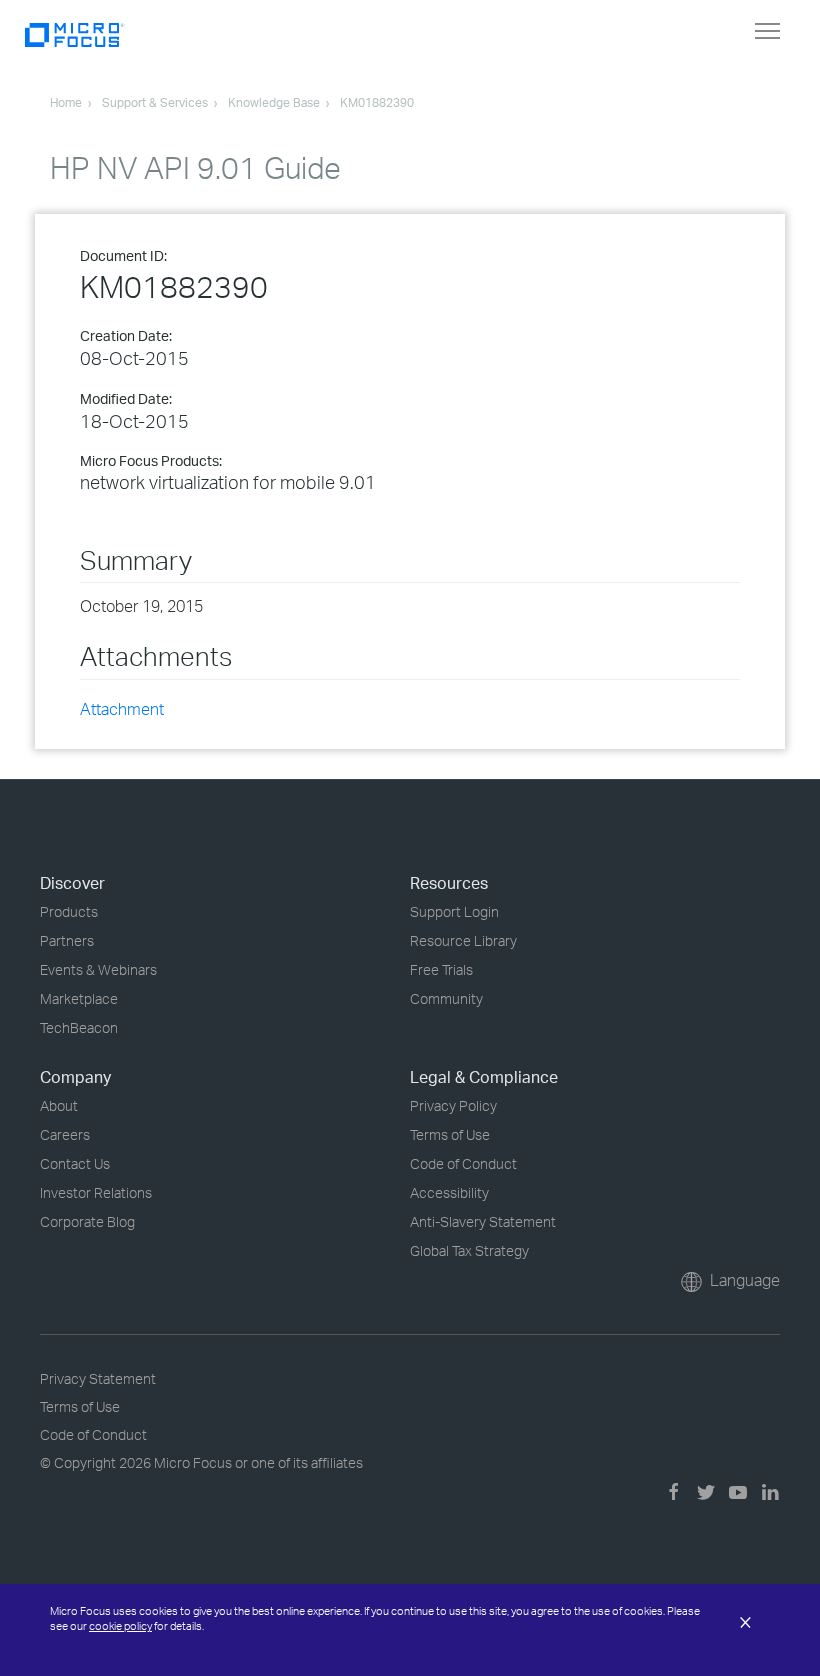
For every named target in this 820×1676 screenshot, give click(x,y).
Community (446, 998)
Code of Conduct (463, 1163)
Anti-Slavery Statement (483, 1221)
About (59, 1105)
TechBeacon (79, 1027)
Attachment (122, 709)
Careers (65, 1134)
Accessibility (449, 1192)
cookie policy (120, 1626)
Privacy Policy (453, 1105)
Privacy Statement (98, 1378)
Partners (67, 940)
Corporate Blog (87, 1221)
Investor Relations (96, 1192)
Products (69, 911)
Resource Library (463, 940)
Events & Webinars (98, 969)
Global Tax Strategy (469, 1250)
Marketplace (79, 998)
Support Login (454, 911)
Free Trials (441, 969)
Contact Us (75, 1163)
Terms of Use (450, 1134)
